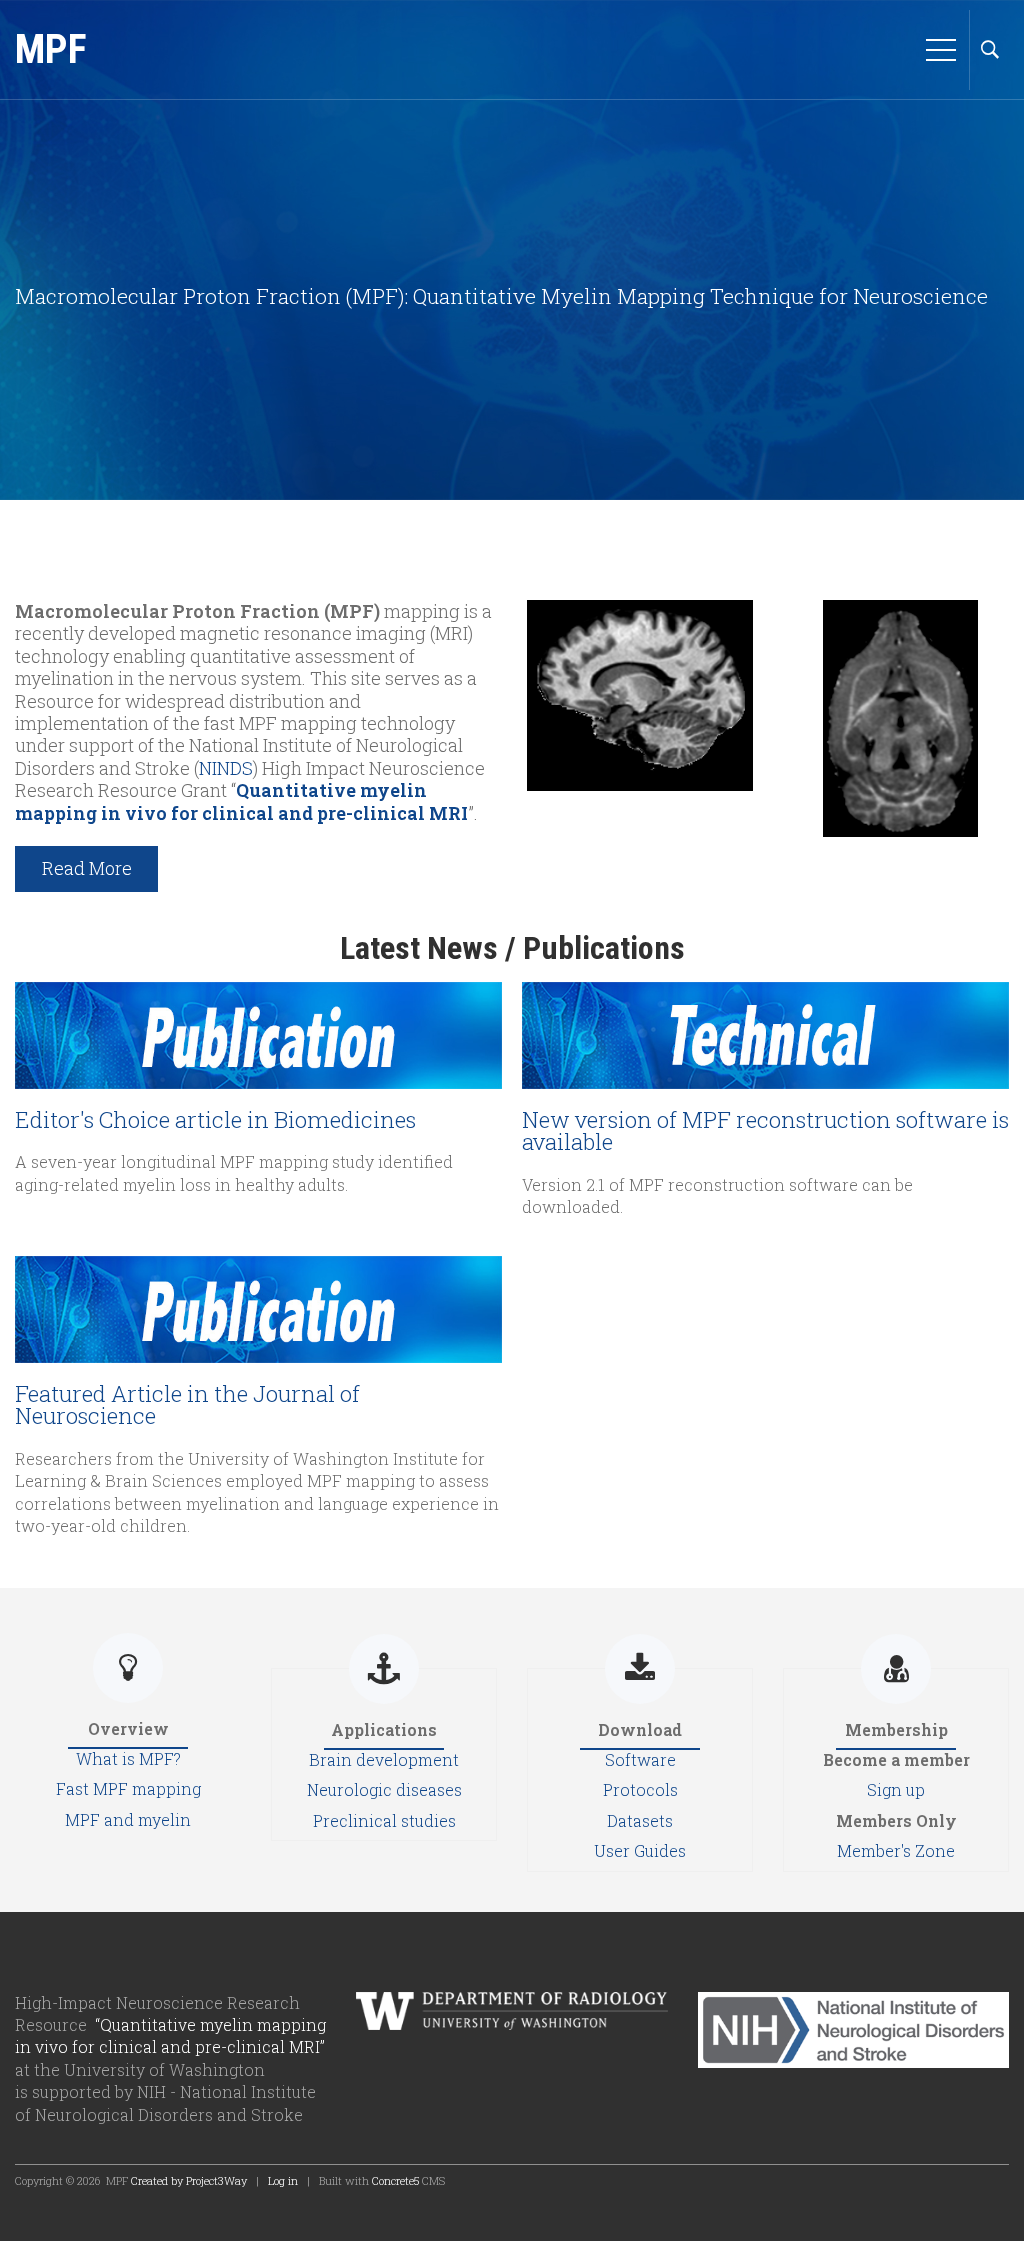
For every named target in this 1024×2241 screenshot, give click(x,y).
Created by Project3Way (189, 2180)
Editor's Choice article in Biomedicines (215, 1119)
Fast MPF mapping (128, 1788)
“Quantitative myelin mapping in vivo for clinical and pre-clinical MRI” (170, 2035)
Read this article (258, 1013)
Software (640, 1759)
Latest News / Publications (512, 948)
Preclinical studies (384, 1820)
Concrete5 (395, 2180)
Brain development (384, 1759)
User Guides (640, 1850)
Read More (87, 868)
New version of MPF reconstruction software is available (765, 1130)
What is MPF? (128, 1758)
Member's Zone (896, 1850)
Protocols (640, 1789)
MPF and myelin (128, 1819)
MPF (51, 49)
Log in (283, 2180)
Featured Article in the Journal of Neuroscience (187, 1404)
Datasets (640, 1820)
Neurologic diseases (384, 1789)
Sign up (896, 1789)
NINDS (226, 768)
